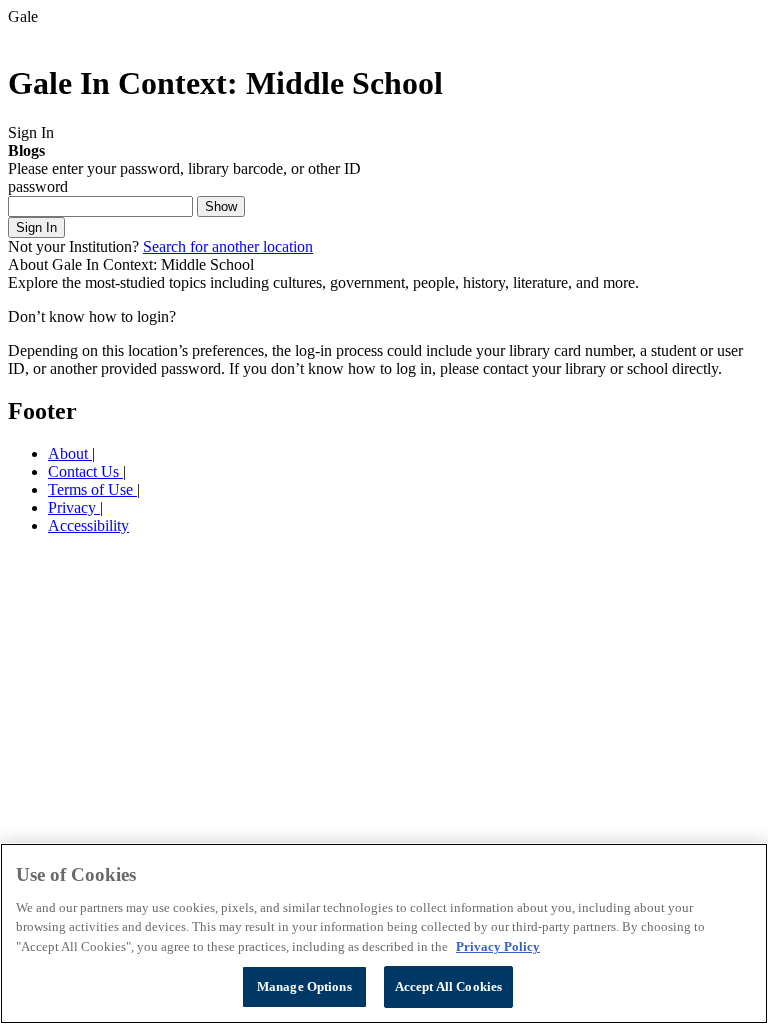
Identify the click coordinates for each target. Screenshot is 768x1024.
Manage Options (304, 986)
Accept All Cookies (448, 986)
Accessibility (88, 525)
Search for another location (228, 246)
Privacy (74, 507)
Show (221, 206)
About (70, 453)
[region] (384, 933)
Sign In (36, 227)
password (38, 186)
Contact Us (85, 471)
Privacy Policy (498, 946)
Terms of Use (92, 489)
